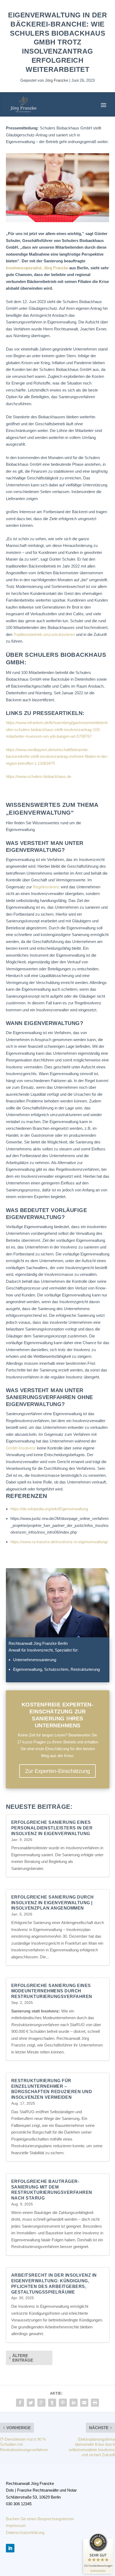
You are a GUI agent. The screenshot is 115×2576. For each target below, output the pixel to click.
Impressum (16, 2525)
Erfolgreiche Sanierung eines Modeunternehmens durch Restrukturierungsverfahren (52, 1991)
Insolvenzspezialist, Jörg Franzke (37, 268)
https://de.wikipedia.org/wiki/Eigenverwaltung (49, 1509)
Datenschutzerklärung (25, 2532)
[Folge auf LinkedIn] (10, 2548)
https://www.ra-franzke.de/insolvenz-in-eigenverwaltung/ (59, 1542)
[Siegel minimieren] (110, 2541)
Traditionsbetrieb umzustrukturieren (44, 634)
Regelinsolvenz (46, 887)
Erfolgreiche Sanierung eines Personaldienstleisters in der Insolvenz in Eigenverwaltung (52, 1828)
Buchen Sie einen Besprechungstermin (40, 2519)
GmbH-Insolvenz (21, 1448)
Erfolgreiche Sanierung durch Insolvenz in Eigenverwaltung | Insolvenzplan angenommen (53, 1903)
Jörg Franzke (57, 80)
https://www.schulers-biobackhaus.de (39, 776)
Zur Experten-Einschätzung (57, 1771)
